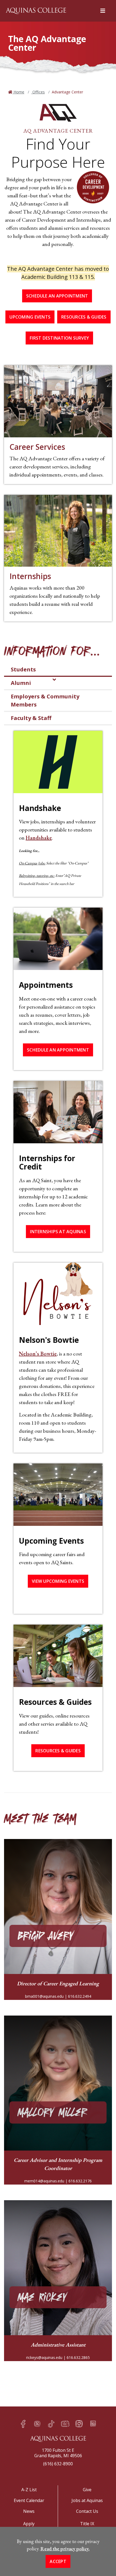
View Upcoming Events (58, 1581)
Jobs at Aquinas (87, 2500)
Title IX (87, 2524)
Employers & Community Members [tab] (45, 700)
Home (18, 92)
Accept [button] (58, 2561)
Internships (30, 576)
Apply (29, 2524)
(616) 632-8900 (58, 2464)
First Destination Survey (59, 338)
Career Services (37, 447)
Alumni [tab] (21, 683)
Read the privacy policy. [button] (65, 2549)
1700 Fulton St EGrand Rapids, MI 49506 (58, 2453)
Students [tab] (23, 669)
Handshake (39, 838)
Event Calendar (29, 2500)
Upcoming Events (30, 317)
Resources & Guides (84, 317)
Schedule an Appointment (57, 296)
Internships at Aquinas (58, 1232)
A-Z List (29, 2490)
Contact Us (87, 2511)
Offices (38, 92)
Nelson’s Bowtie (38, 1354)
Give (87, 2490)
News (29, 2511)
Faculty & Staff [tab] (31, 718)
